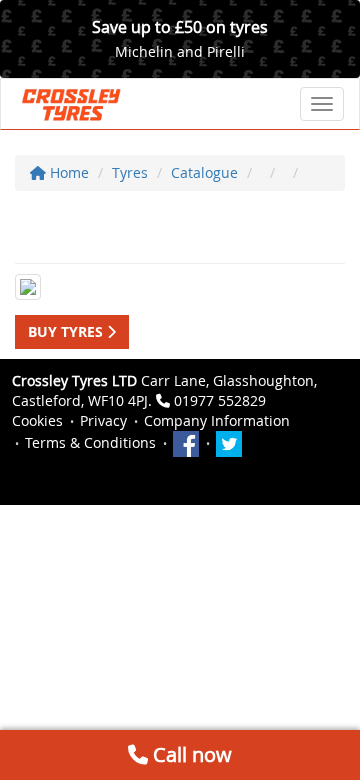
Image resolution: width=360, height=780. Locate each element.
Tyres (130, 172)
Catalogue (204, 172)
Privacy (103, 420)
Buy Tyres (67, 331)
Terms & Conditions (90, 442)
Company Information (217, 420)
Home (67, 172)
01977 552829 (220, 400)
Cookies (37, 420)
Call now (190, 754)
